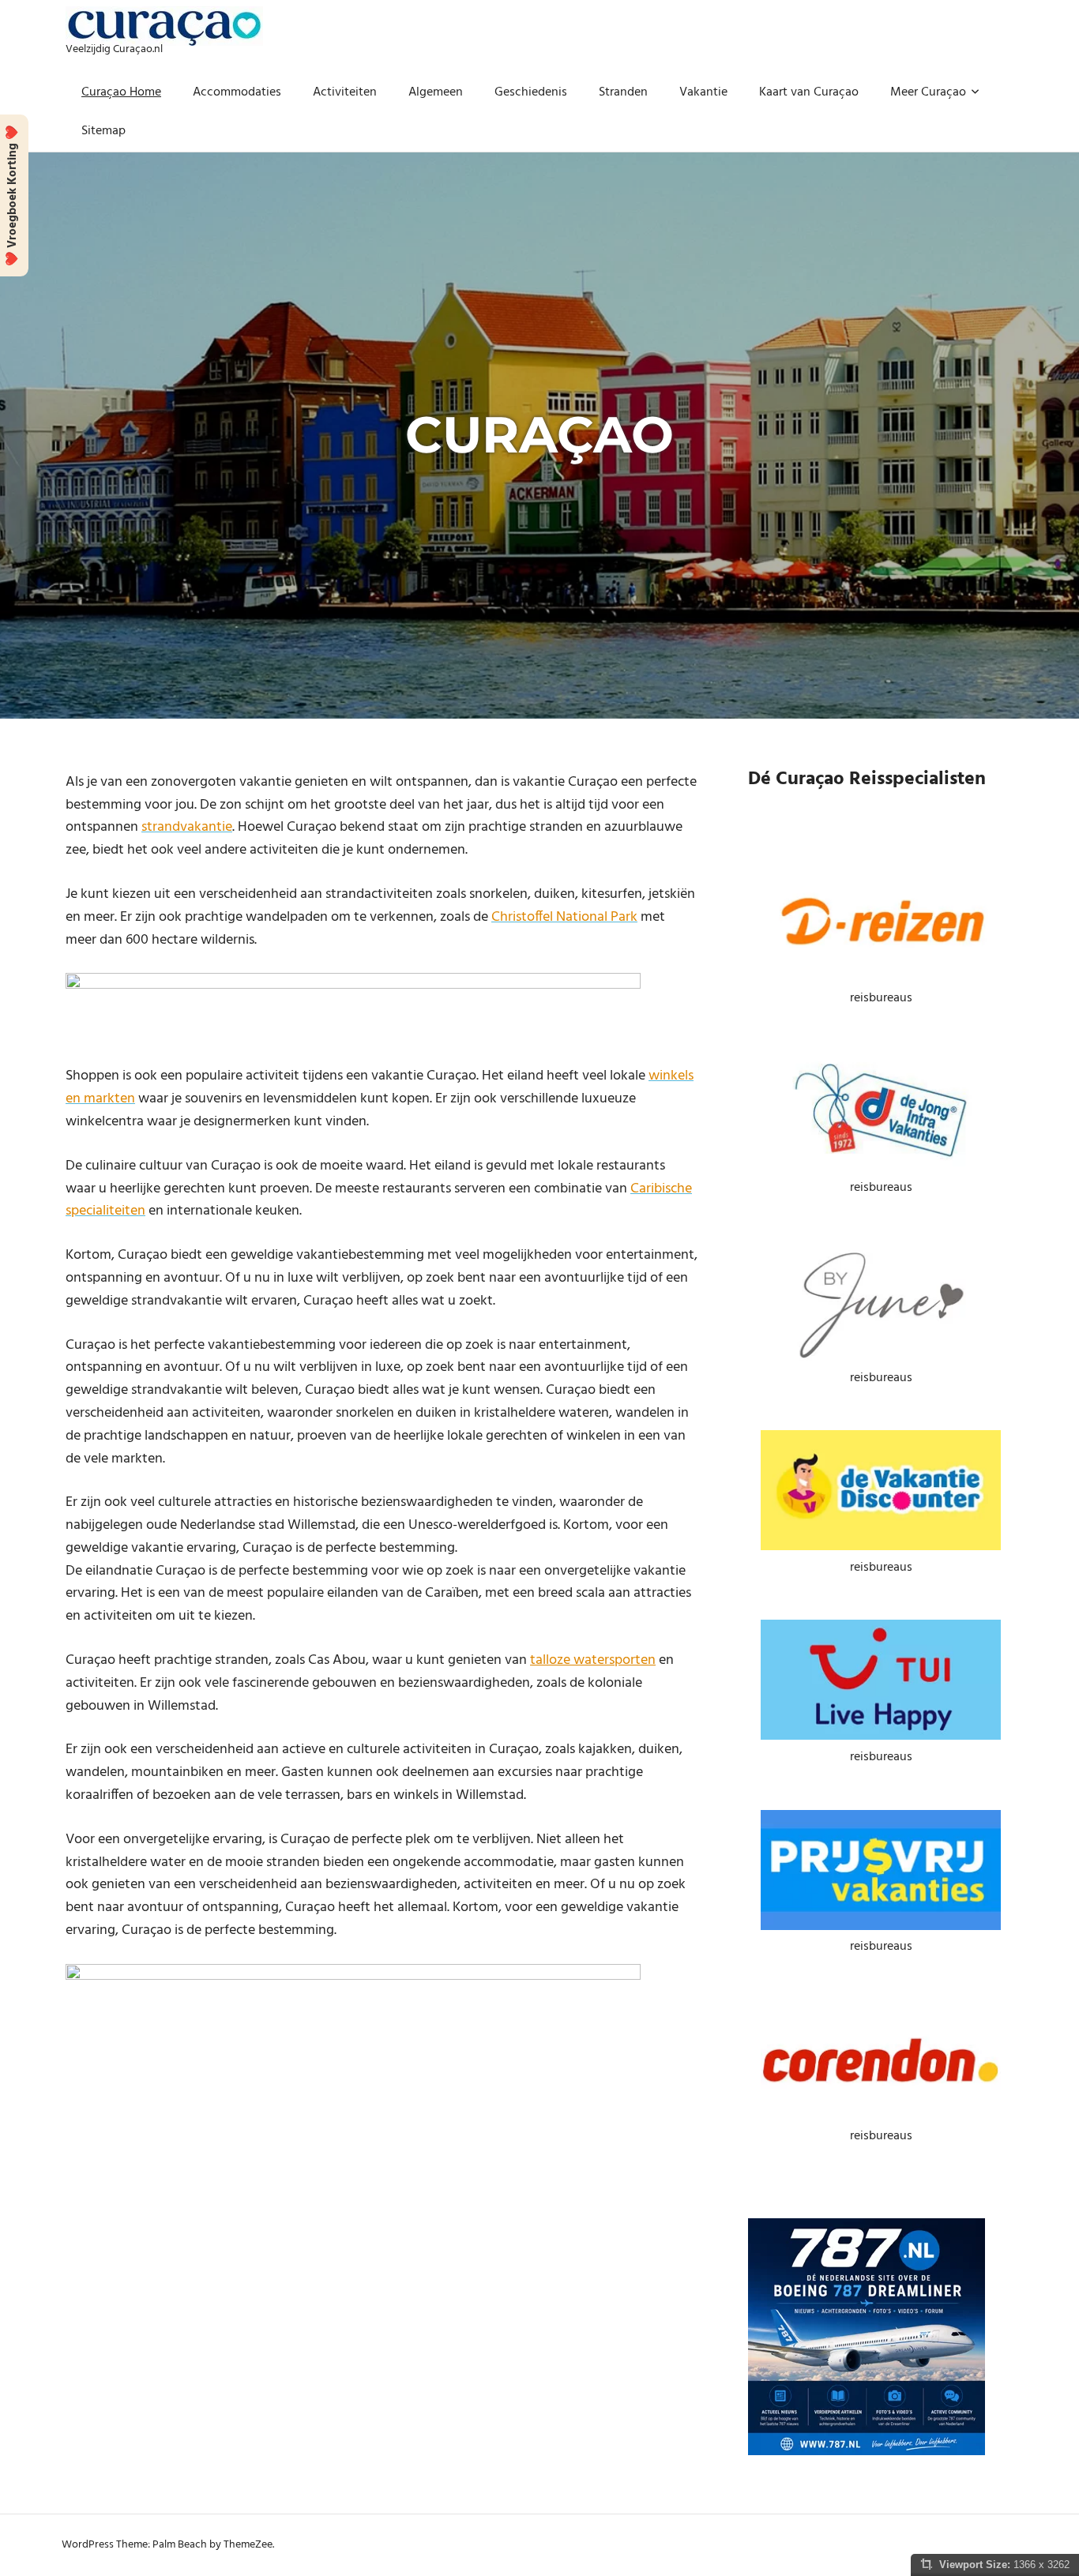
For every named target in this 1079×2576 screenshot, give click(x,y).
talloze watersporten (593, 1660)
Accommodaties (237, 92)
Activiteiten (345, 92)
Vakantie (703, 92)
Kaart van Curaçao (809, 92)
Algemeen (436, 92)
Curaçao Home (121, 92)
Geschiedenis (531, 92)
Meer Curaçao (928, 92)
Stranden (623, 92)
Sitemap (103, 131)
